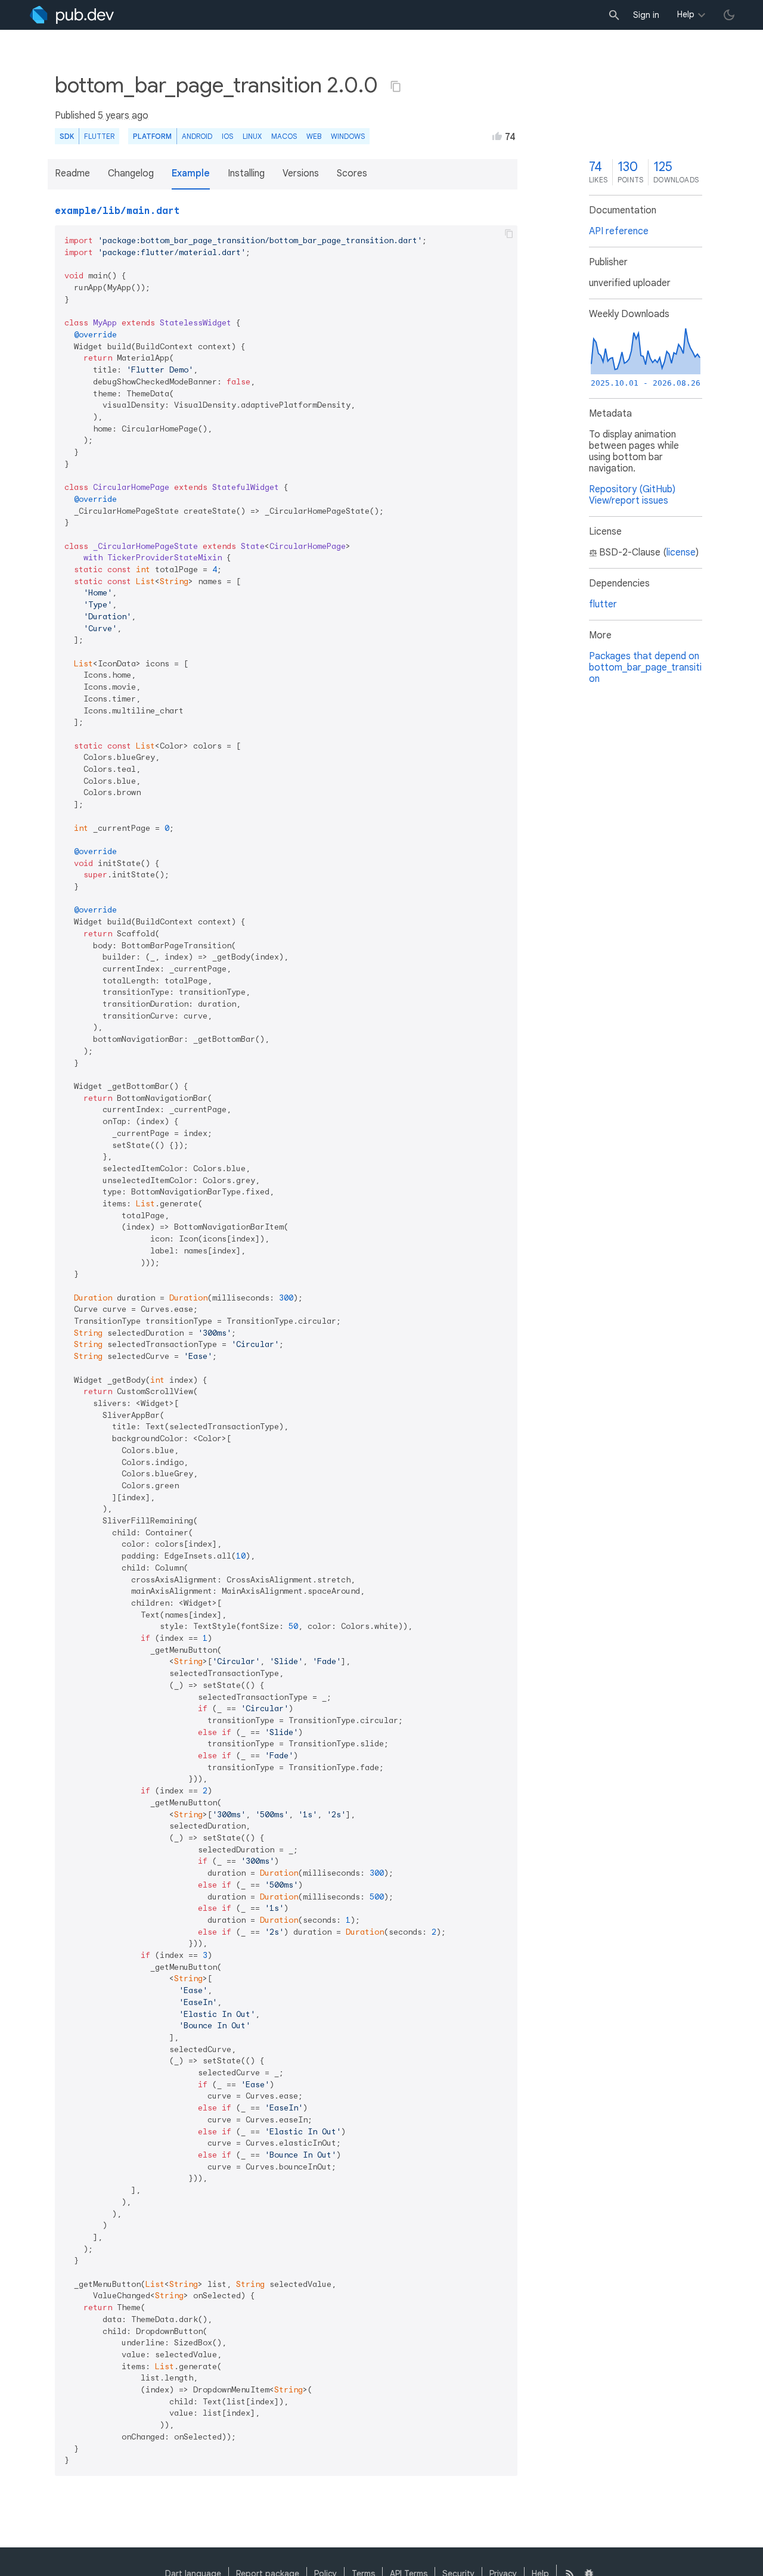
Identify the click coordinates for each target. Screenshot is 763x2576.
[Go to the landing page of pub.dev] (72, 15)
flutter (603, 604)
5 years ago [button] (123, 116)
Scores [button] (352, 173)
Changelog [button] (131, 173)
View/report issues (629, 501)
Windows (348, 136)
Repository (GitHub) (632, 489)
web (314, 136)
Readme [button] (72, 173)
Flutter (99, 136)
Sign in (646, 15)
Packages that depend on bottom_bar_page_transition (645, 668)
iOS (227, 136)
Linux (252, 136)
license (681, 553)
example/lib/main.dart (117, 211)
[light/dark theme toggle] (729, 15)
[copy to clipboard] (509, 234)
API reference (619, 231)
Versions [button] (301, 173)
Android (197, 136)
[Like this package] (497, 136)
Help (686, 14)
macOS (284, 136)
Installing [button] (246, 173)
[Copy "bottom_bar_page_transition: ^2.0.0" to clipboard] (396, 86)
